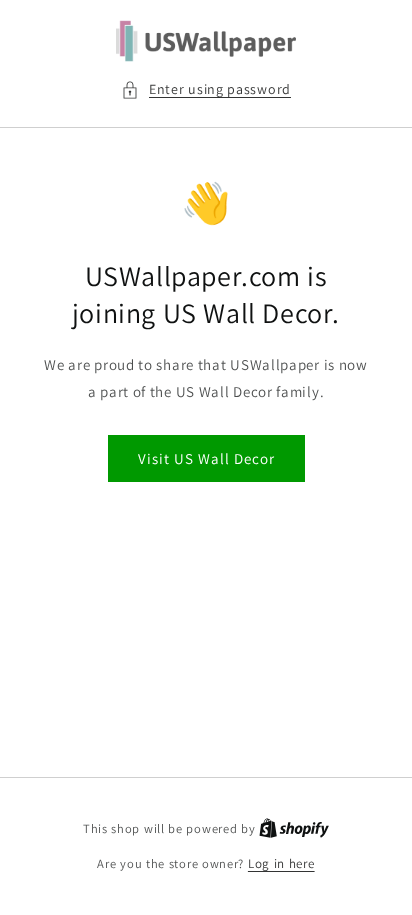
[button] (206, 89)
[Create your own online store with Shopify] (294, 828)
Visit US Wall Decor (206, 458)
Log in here (281, 863)
